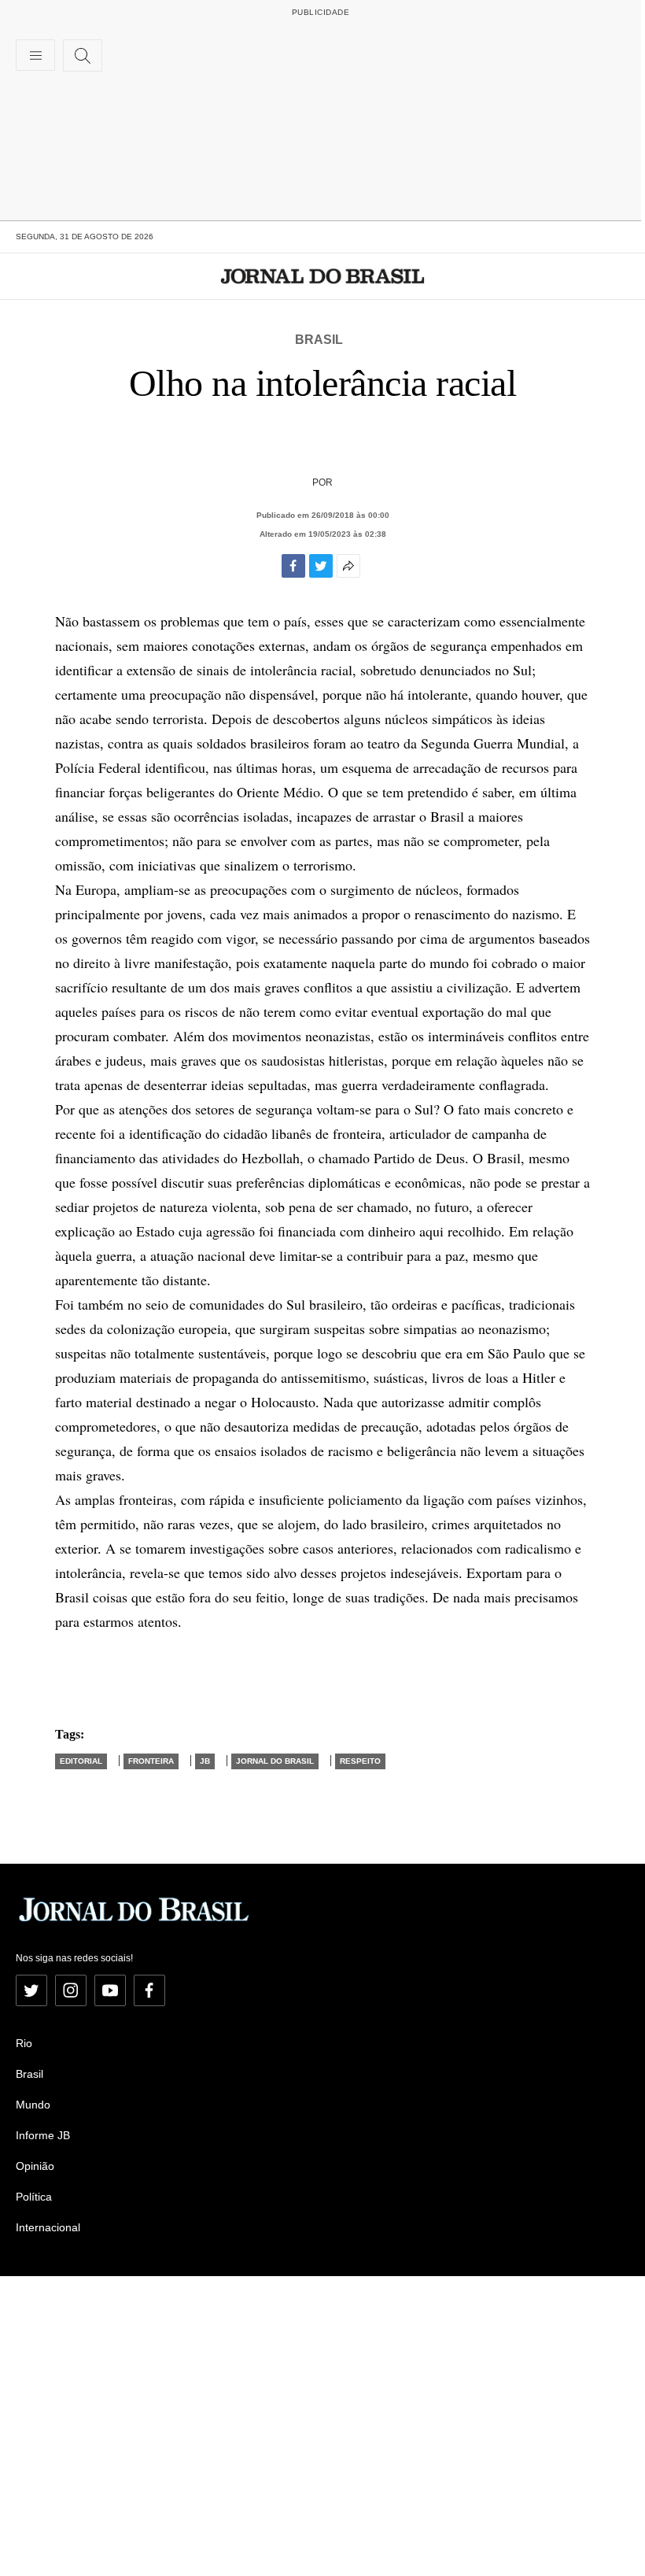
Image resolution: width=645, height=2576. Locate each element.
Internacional (48, 2227)
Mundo (33, 2105)
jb (205, 1761)
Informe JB (43, 2135)
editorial (81, 1761)
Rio (24, 2043)
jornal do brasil (275, 1761)
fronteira (151, 1761)
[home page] (323, 276)
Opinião (35, 2166)
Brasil (319, 340)
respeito (360, 1761)
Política (34, 2197)
